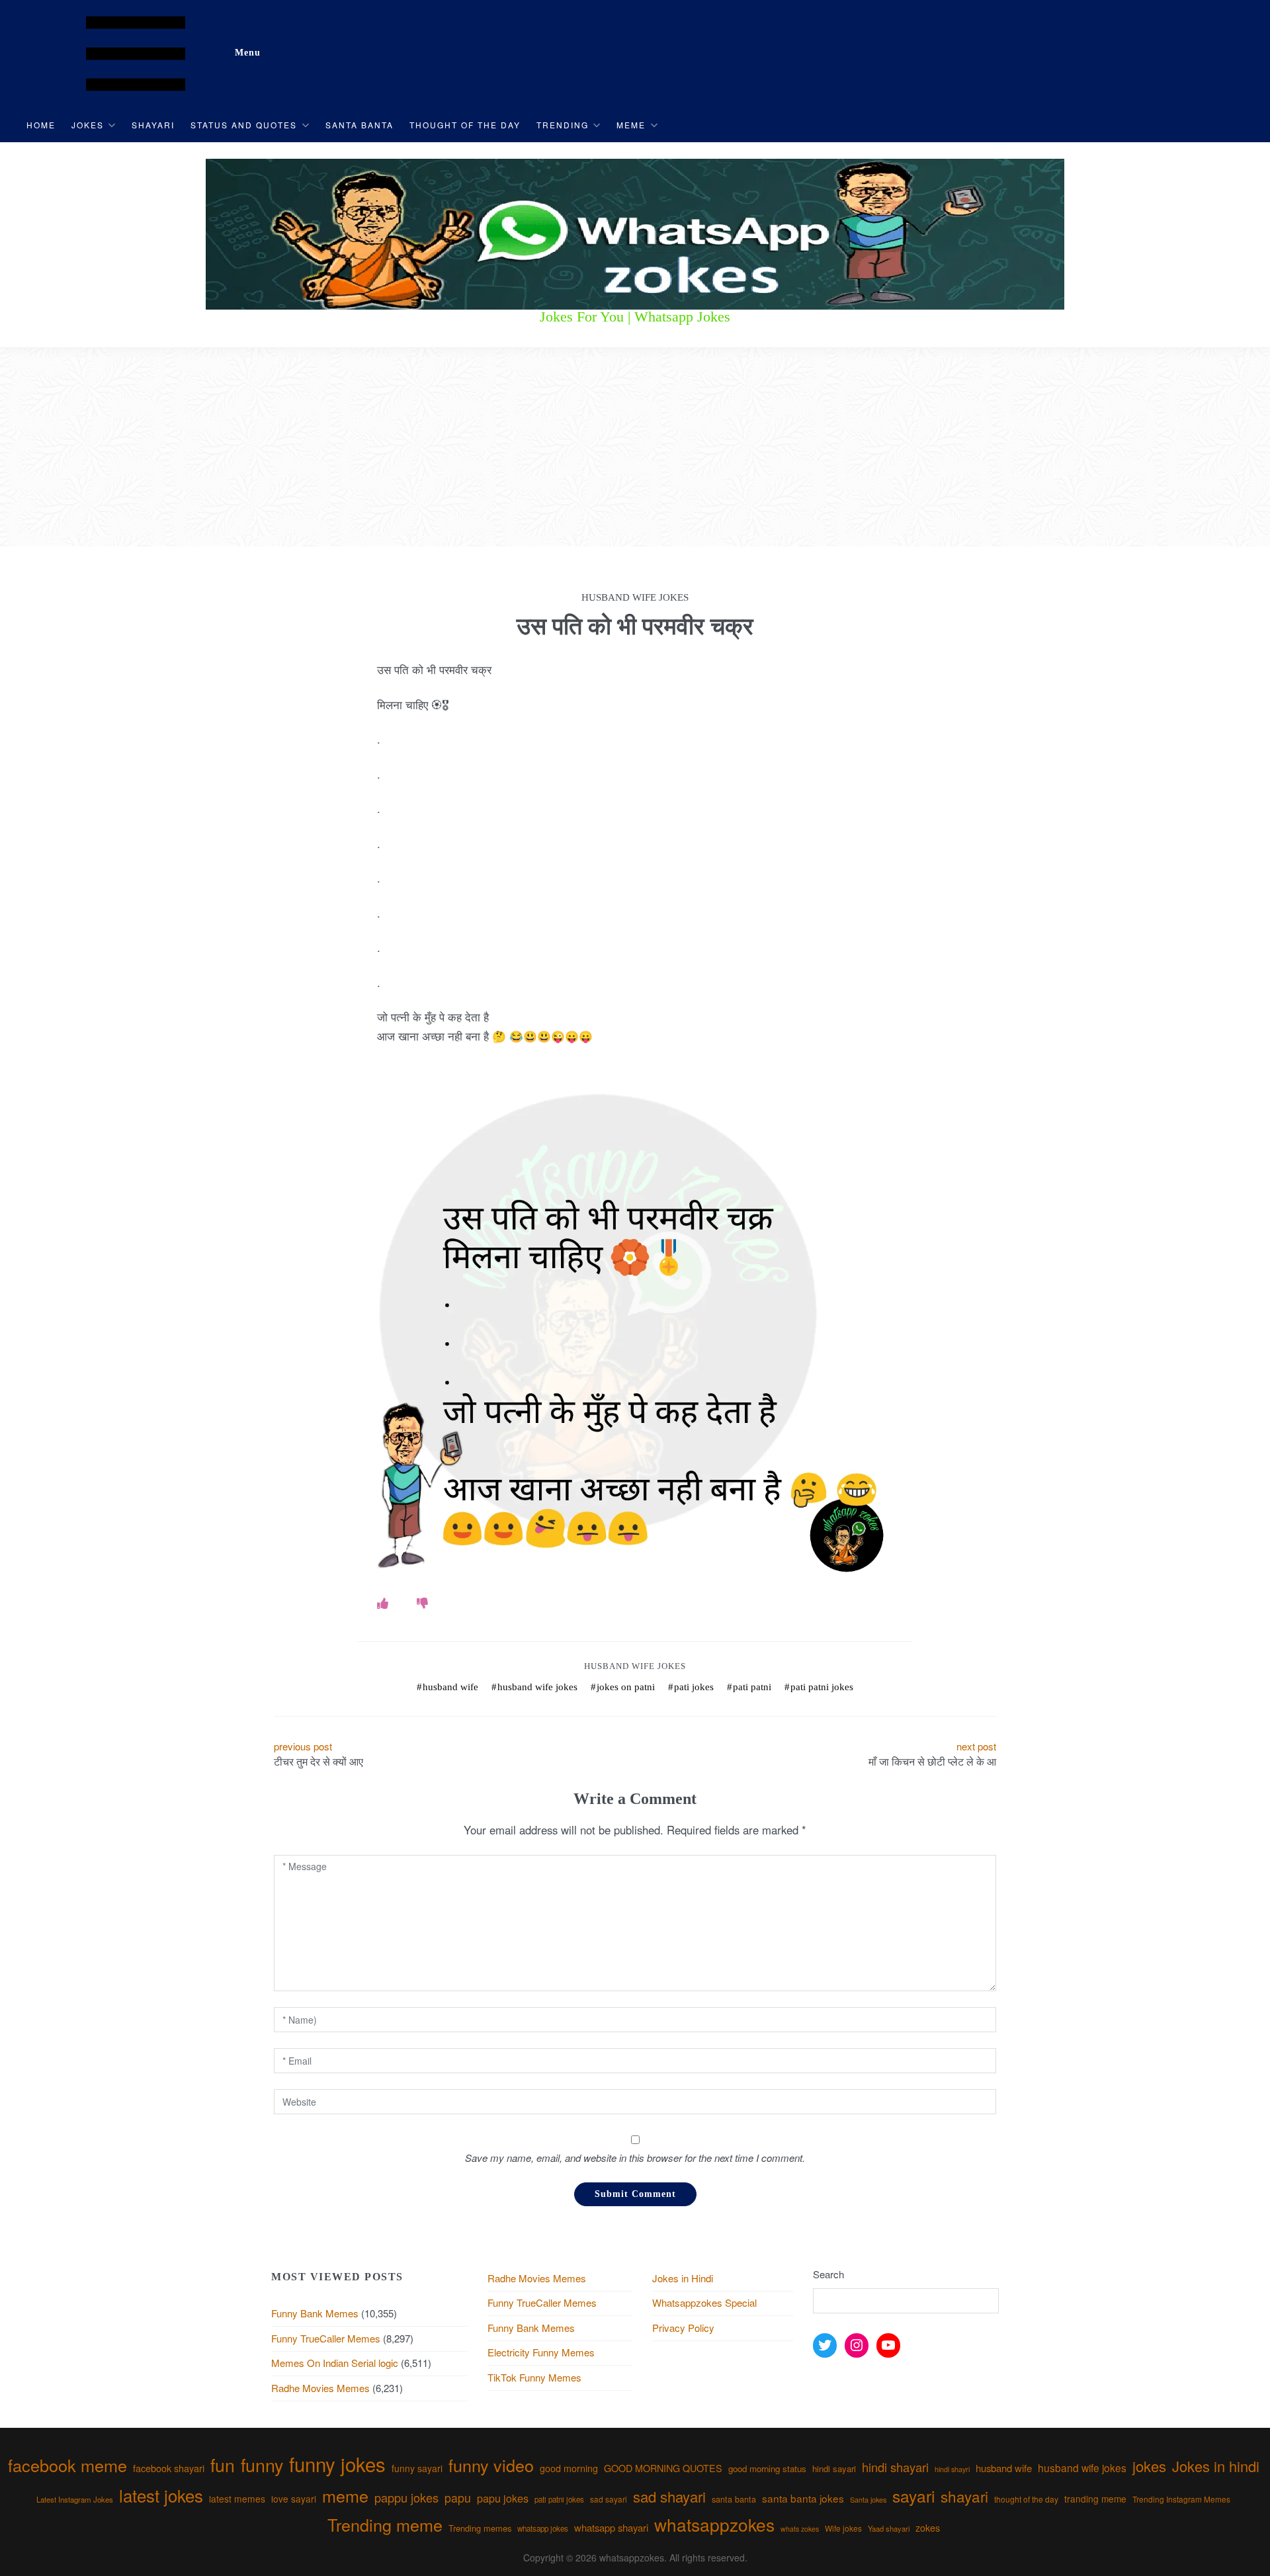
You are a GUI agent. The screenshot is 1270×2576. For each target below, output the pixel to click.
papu (458, 2498)
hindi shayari (895, 2467)
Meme (631, 125)
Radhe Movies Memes (320, 2388)
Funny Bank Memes (315, 2313)
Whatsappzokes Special (704, 2302)
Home (41, 125)
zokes (928, 2528)
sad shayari (669, 2496)
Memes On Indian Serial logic (335, 2363)
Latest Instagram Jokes (75, 2499)
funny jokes (337, 2464)
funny (262, 2465)
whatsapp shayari (611, 2527)
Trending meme (385, 2524)
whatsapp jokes (543, 2528)
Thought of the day (465, 125)
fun (223, 2465)
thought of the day (1026, 2499)
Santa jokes (868, 2499)
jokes (1149, 2466)
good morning (569, 2468)
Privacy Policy (683, 2328)
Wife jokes (843, 2528)
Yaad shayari (889, 2528)
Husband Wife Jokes (635, 1666)
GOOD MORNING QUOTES (663, 2468)
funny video (491, 2465)
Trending (563, 125)
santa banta (734, 2499)
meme (345, 2495)
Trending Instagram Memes (1181, 2499)
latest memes (237, 2499)
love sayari (294, 2499)
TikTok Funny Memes (534, 2377)
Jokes (88, 125)
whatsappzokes (714, 2524)
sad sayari (609, 2499)
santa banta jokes (803, 2498)
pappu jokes (406, 2497)
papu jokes (503, 2498)
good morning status (767, 2469)
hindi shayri (952, 2469)
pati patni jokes (822, 1687)
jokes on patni (626, 1687)
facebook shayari (169, 2468)
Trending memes (480, 2528)
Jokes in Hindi (683, 2278)
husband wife (450, 1687)
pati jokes (694, 1687)
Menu (248, 53)
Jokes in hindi (1216, 2466)
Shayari (153, 125)
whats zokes (800, 2529)
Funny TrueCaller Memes (326, 2338)
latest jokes (161, 2495)
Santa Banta (360, 125)
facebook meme (67, 2465)
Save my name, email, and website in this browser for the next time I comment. (635, 2158)
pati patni (752, 1687)
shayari (964, 2496)
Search (828, 2274)
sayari (913, 2496)
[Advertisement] (635, 447)
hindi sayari (834, 2469)
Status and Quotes (244, 125)
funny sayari (417, 2468)
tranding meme (1095, 2499)
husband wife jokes (537, 1687)
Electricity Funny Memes (541, 2352)
